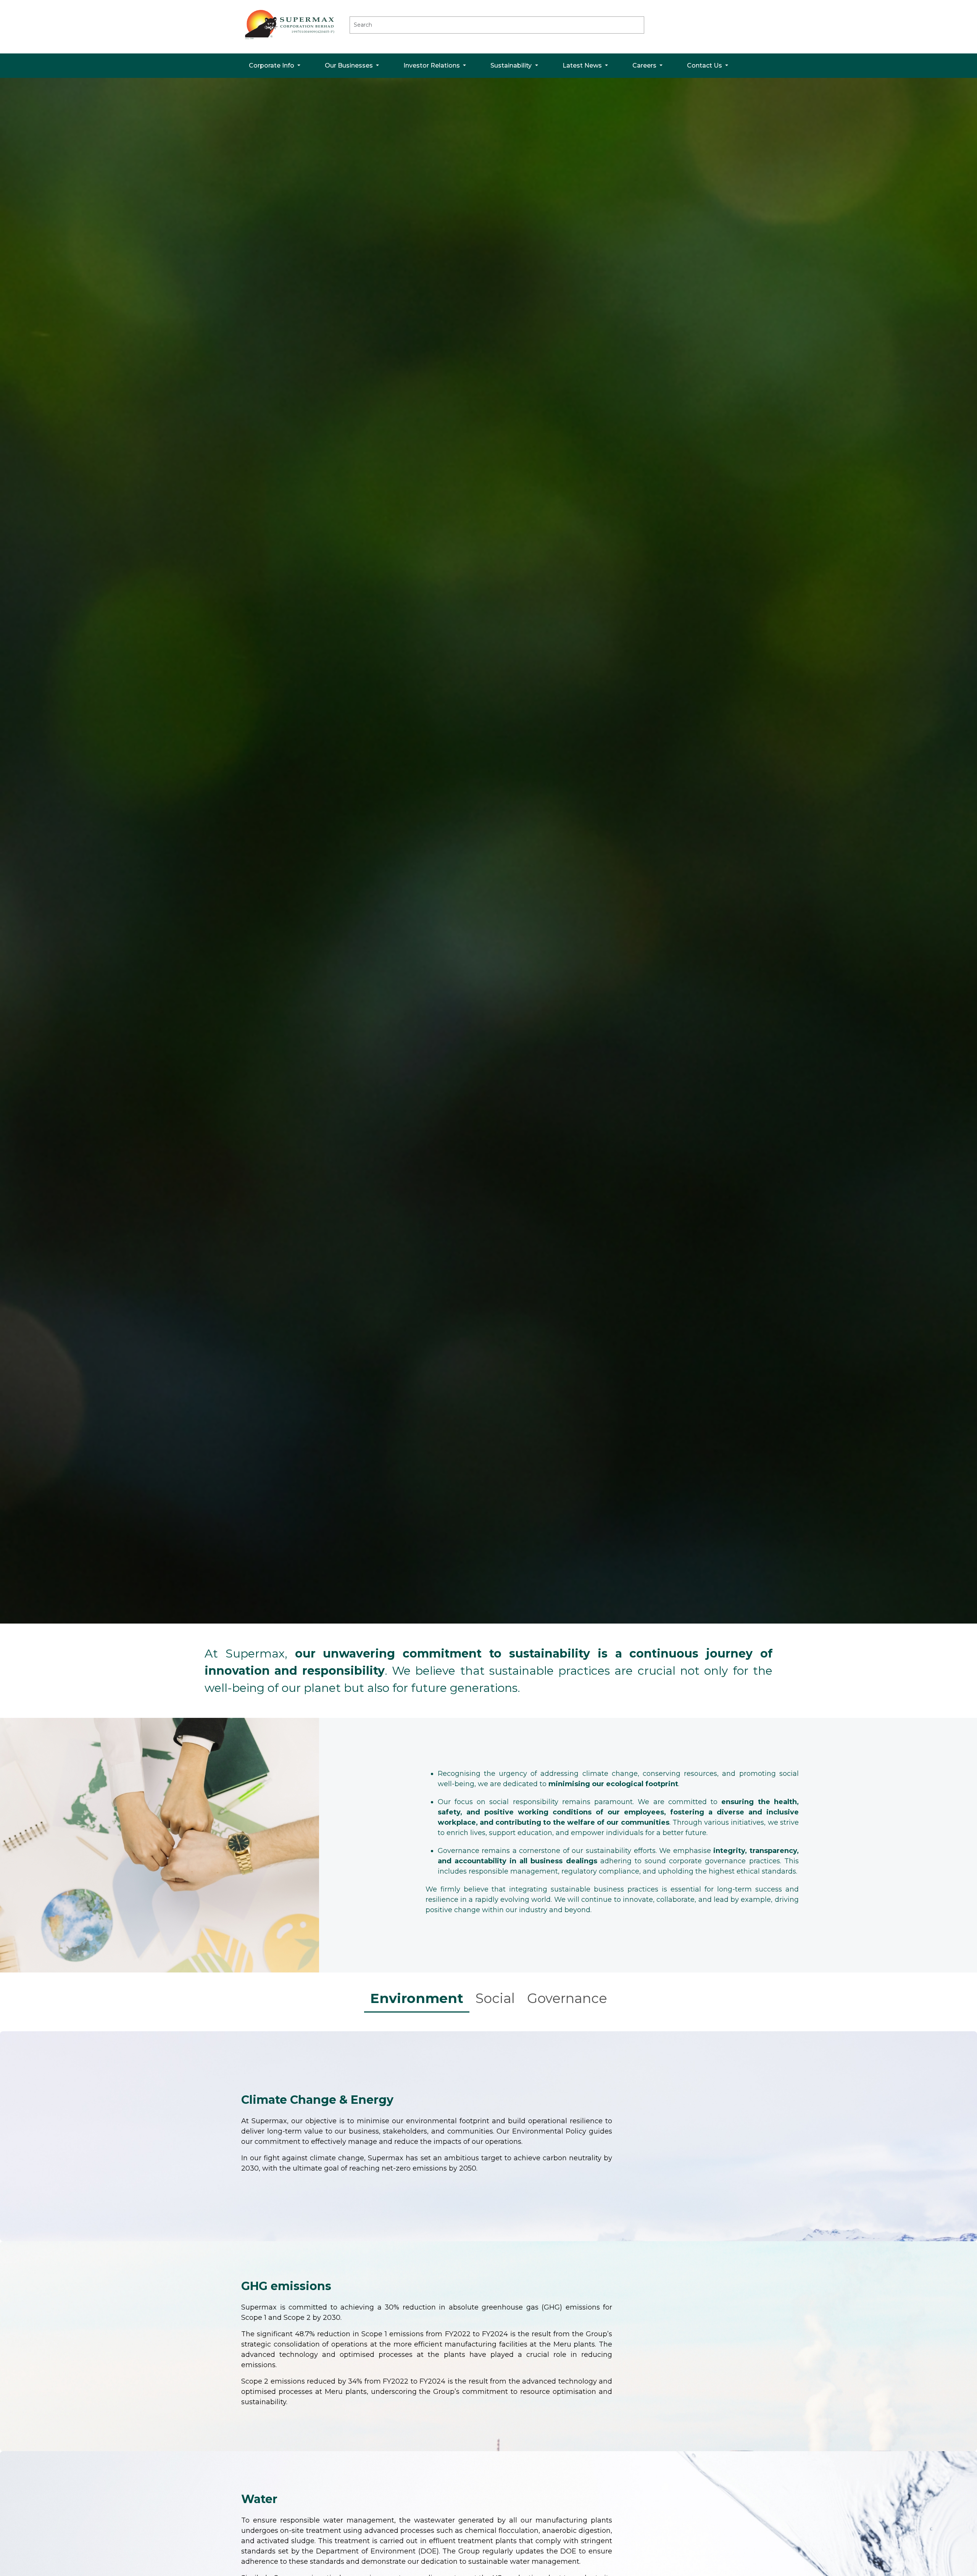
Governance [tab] (567, 1998)
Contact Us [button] (705, 65)
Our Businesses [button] (350, 65)
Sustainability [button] (512, 65)
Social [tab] (495, 1998)
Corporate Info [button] (272, 65)
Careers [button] (645, 65)
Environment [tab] (417, 1998)
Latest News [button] (583, 65)
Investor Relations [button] (432, 65)
